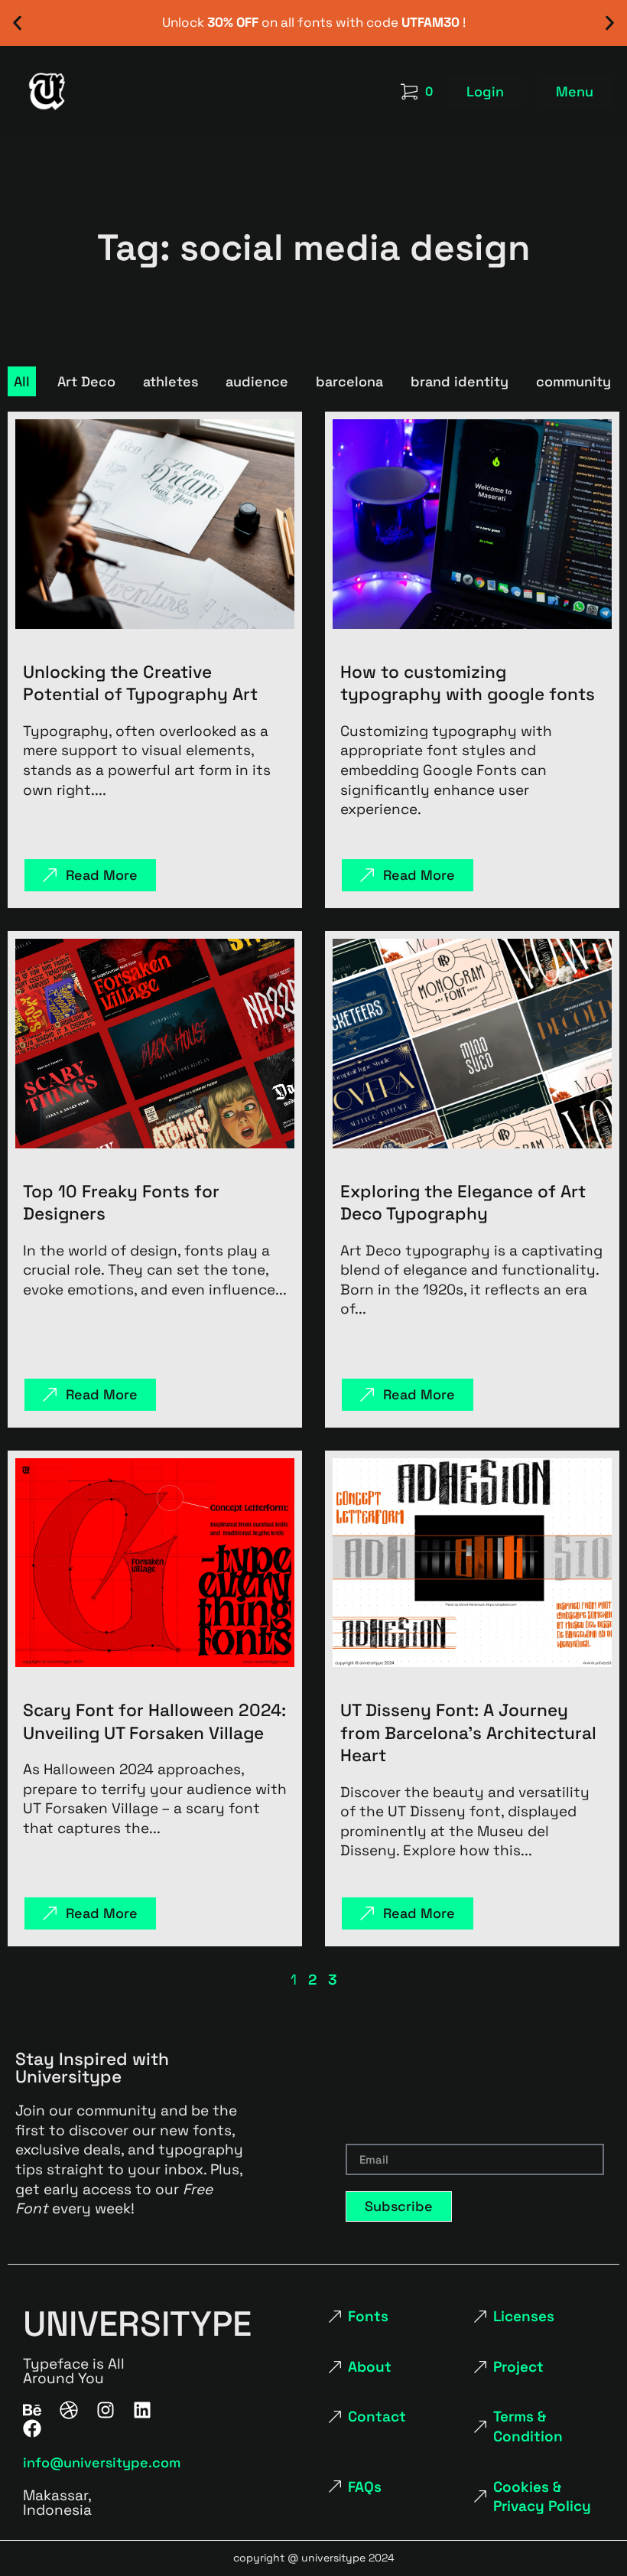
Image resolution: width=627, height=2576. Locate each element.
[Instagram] (106, 2410)
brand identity (460, 381)
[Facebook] (32, 2428)
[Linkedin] (142, 2410)
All (22, 381)
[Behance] (32, 2410)
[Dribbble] (69, 2410)
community (573, 381)
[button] (17, 23)
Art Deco (86, 381)
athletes (171, 381)
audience (257, 381)
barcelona (349, 381)
